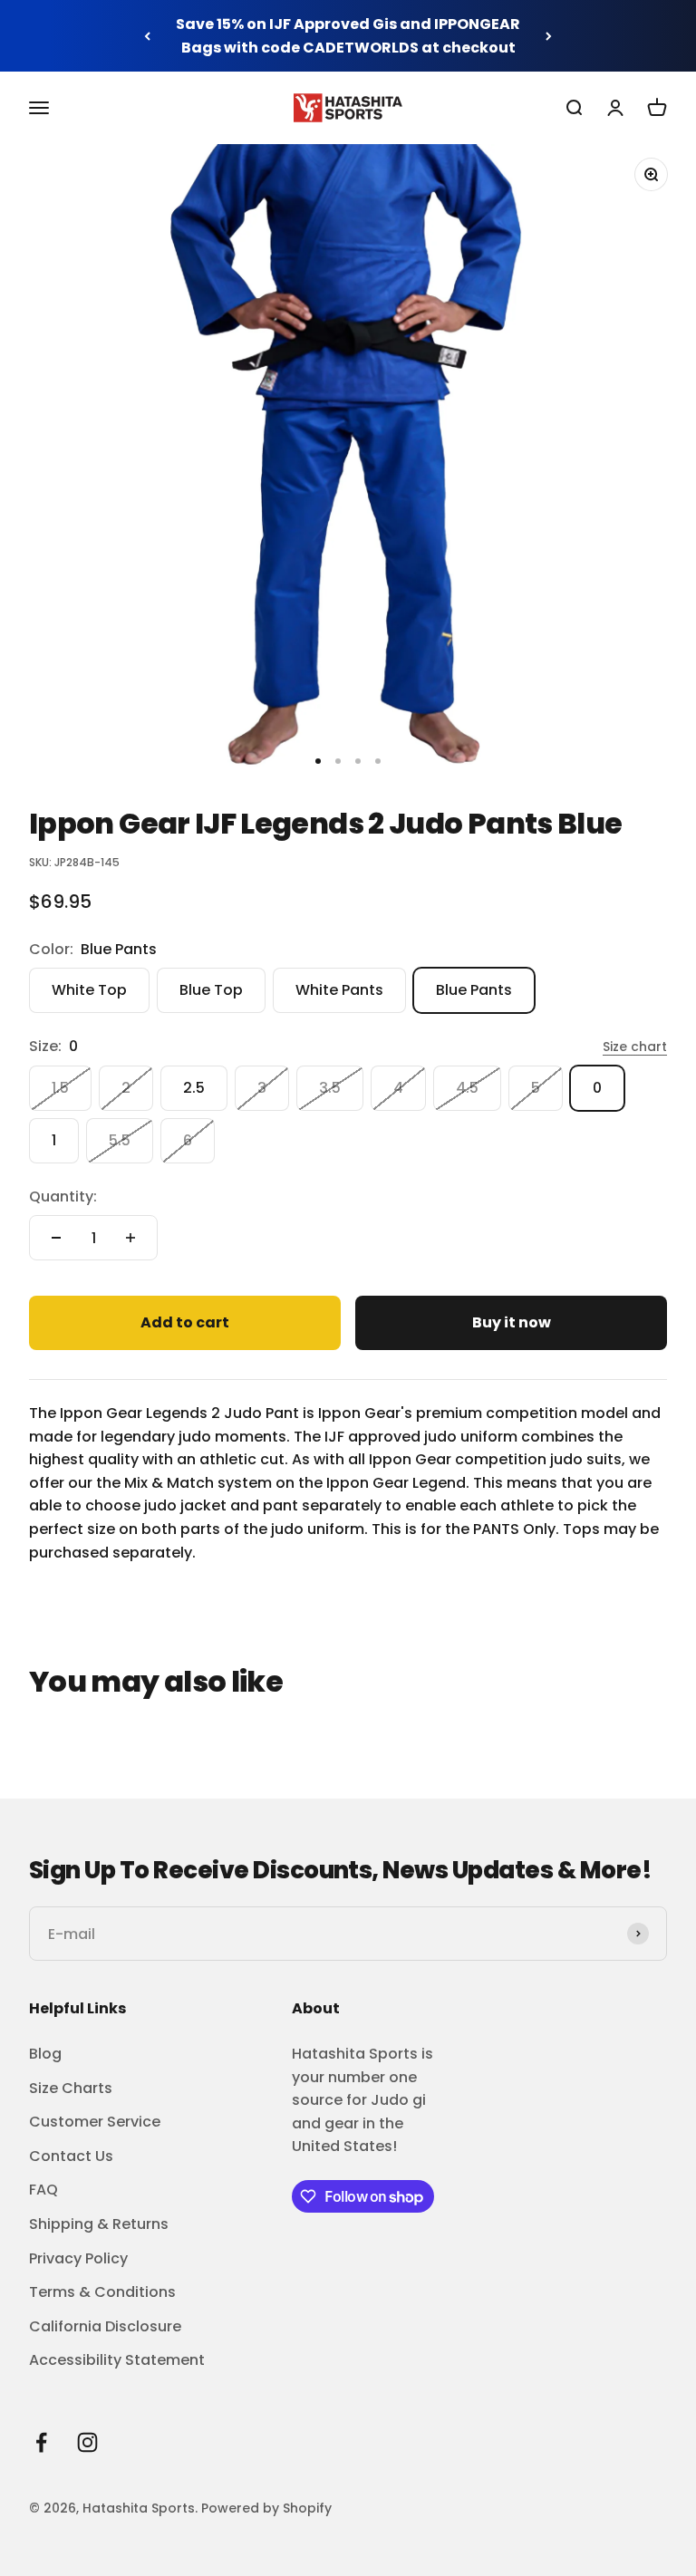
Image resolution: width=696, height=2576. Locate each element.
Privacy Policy (78, 2258)
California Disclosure (105, 2326)
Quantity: (63, 1196)
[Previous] (147, 36)
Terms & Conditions (102, 2292)
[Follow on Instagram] (87, 2442)
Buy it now (512, 1322)
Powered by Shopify (266, 2508)
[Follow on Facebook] (41, 2442)
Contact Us (71, 2156)
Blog (45, 2054)
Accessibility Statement (117, 2360)
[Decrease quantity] (56, 1238)
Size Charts (71, 2088)
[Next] (549, 36)
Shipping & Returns (99, 2224)
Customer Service (95, 2122)
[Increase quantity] (130, 1238)
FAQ (43, 2190)
